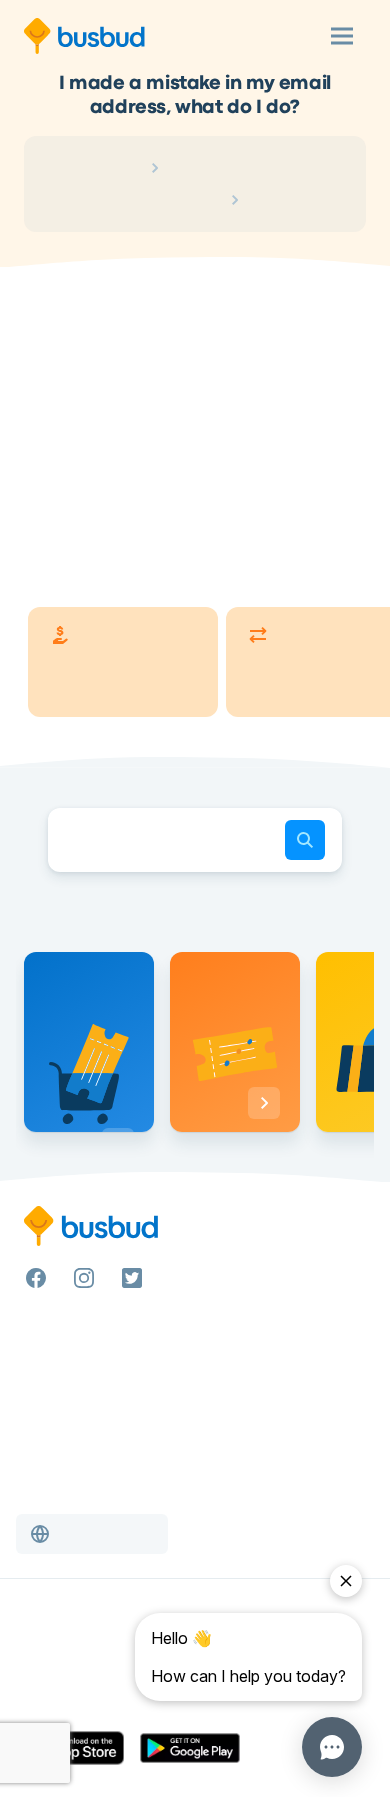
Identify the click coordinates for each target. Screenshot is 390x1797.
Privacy (48, 1675)
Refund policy (69, 1699)
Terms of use (65, 1651)
